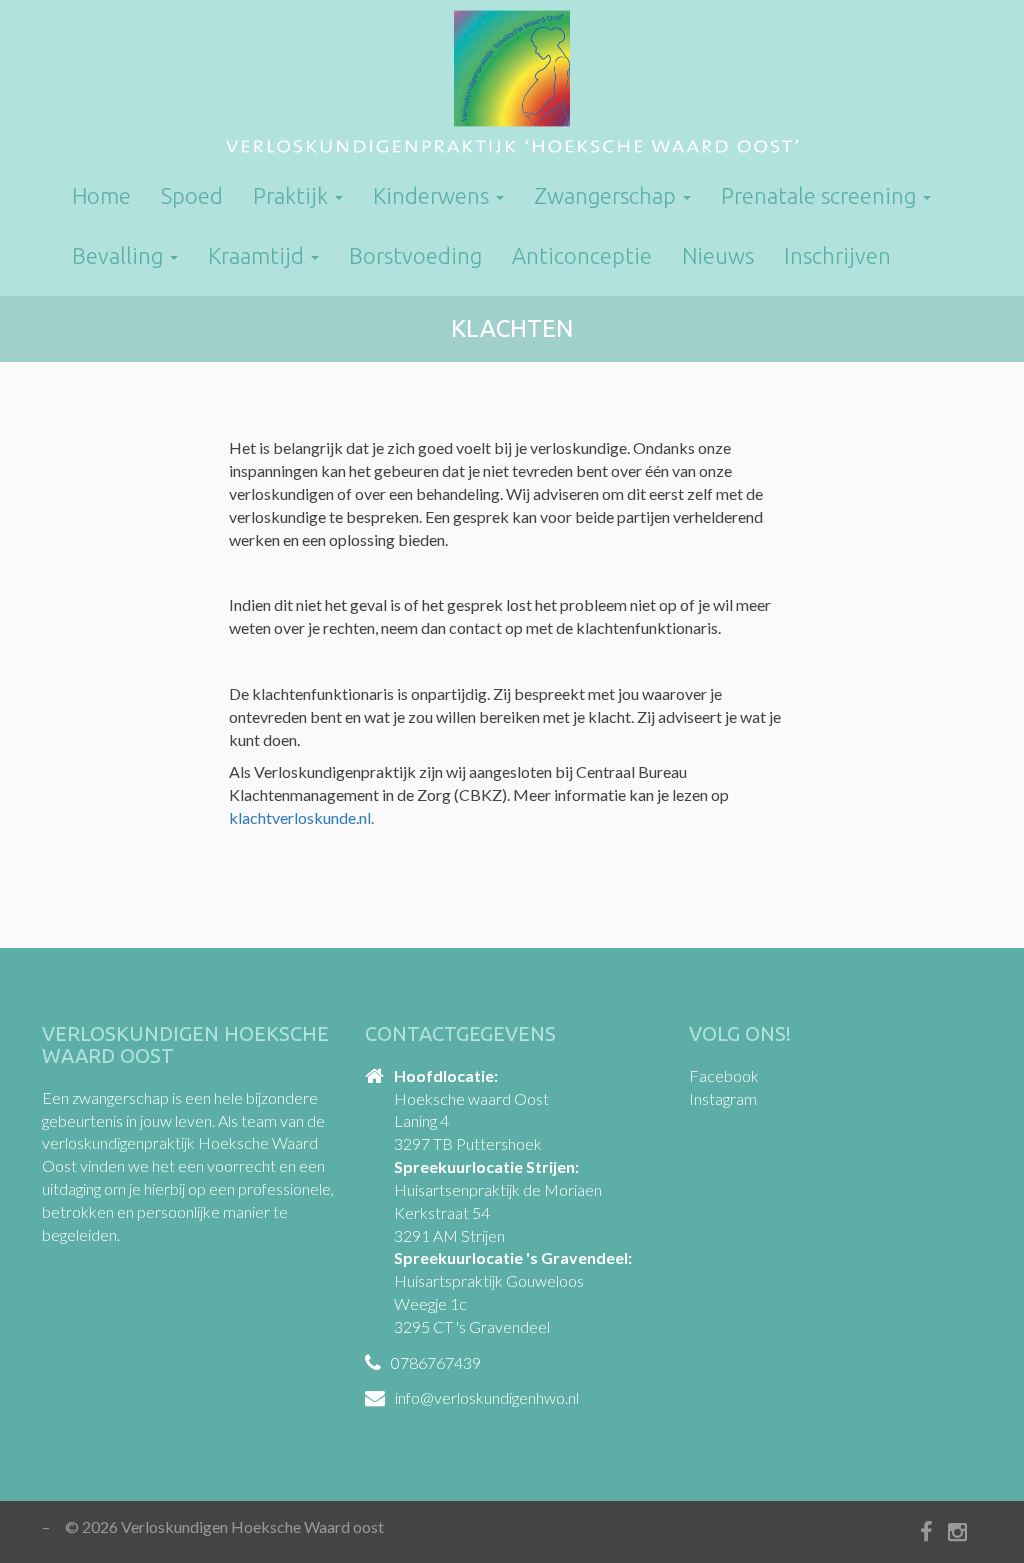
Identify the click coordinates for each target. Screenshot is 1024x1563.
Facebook (724, 1075)
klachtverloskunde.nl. (301, 817)
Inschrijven (837, 255)
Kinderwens (433, 195)
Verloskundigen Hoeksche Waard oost (512, 85)
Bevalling (120, 255)
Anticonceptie (582, 255)
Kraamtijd (258, 255)
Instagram (723, 1098)
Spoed (192, 195)
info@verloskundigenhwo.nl (487, 1397)
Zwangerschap (607, 195)
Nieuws (718, 255)
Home (101, 195)
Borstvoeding (415, 255)
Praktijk (293, 195)
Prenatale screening (821, 195)
